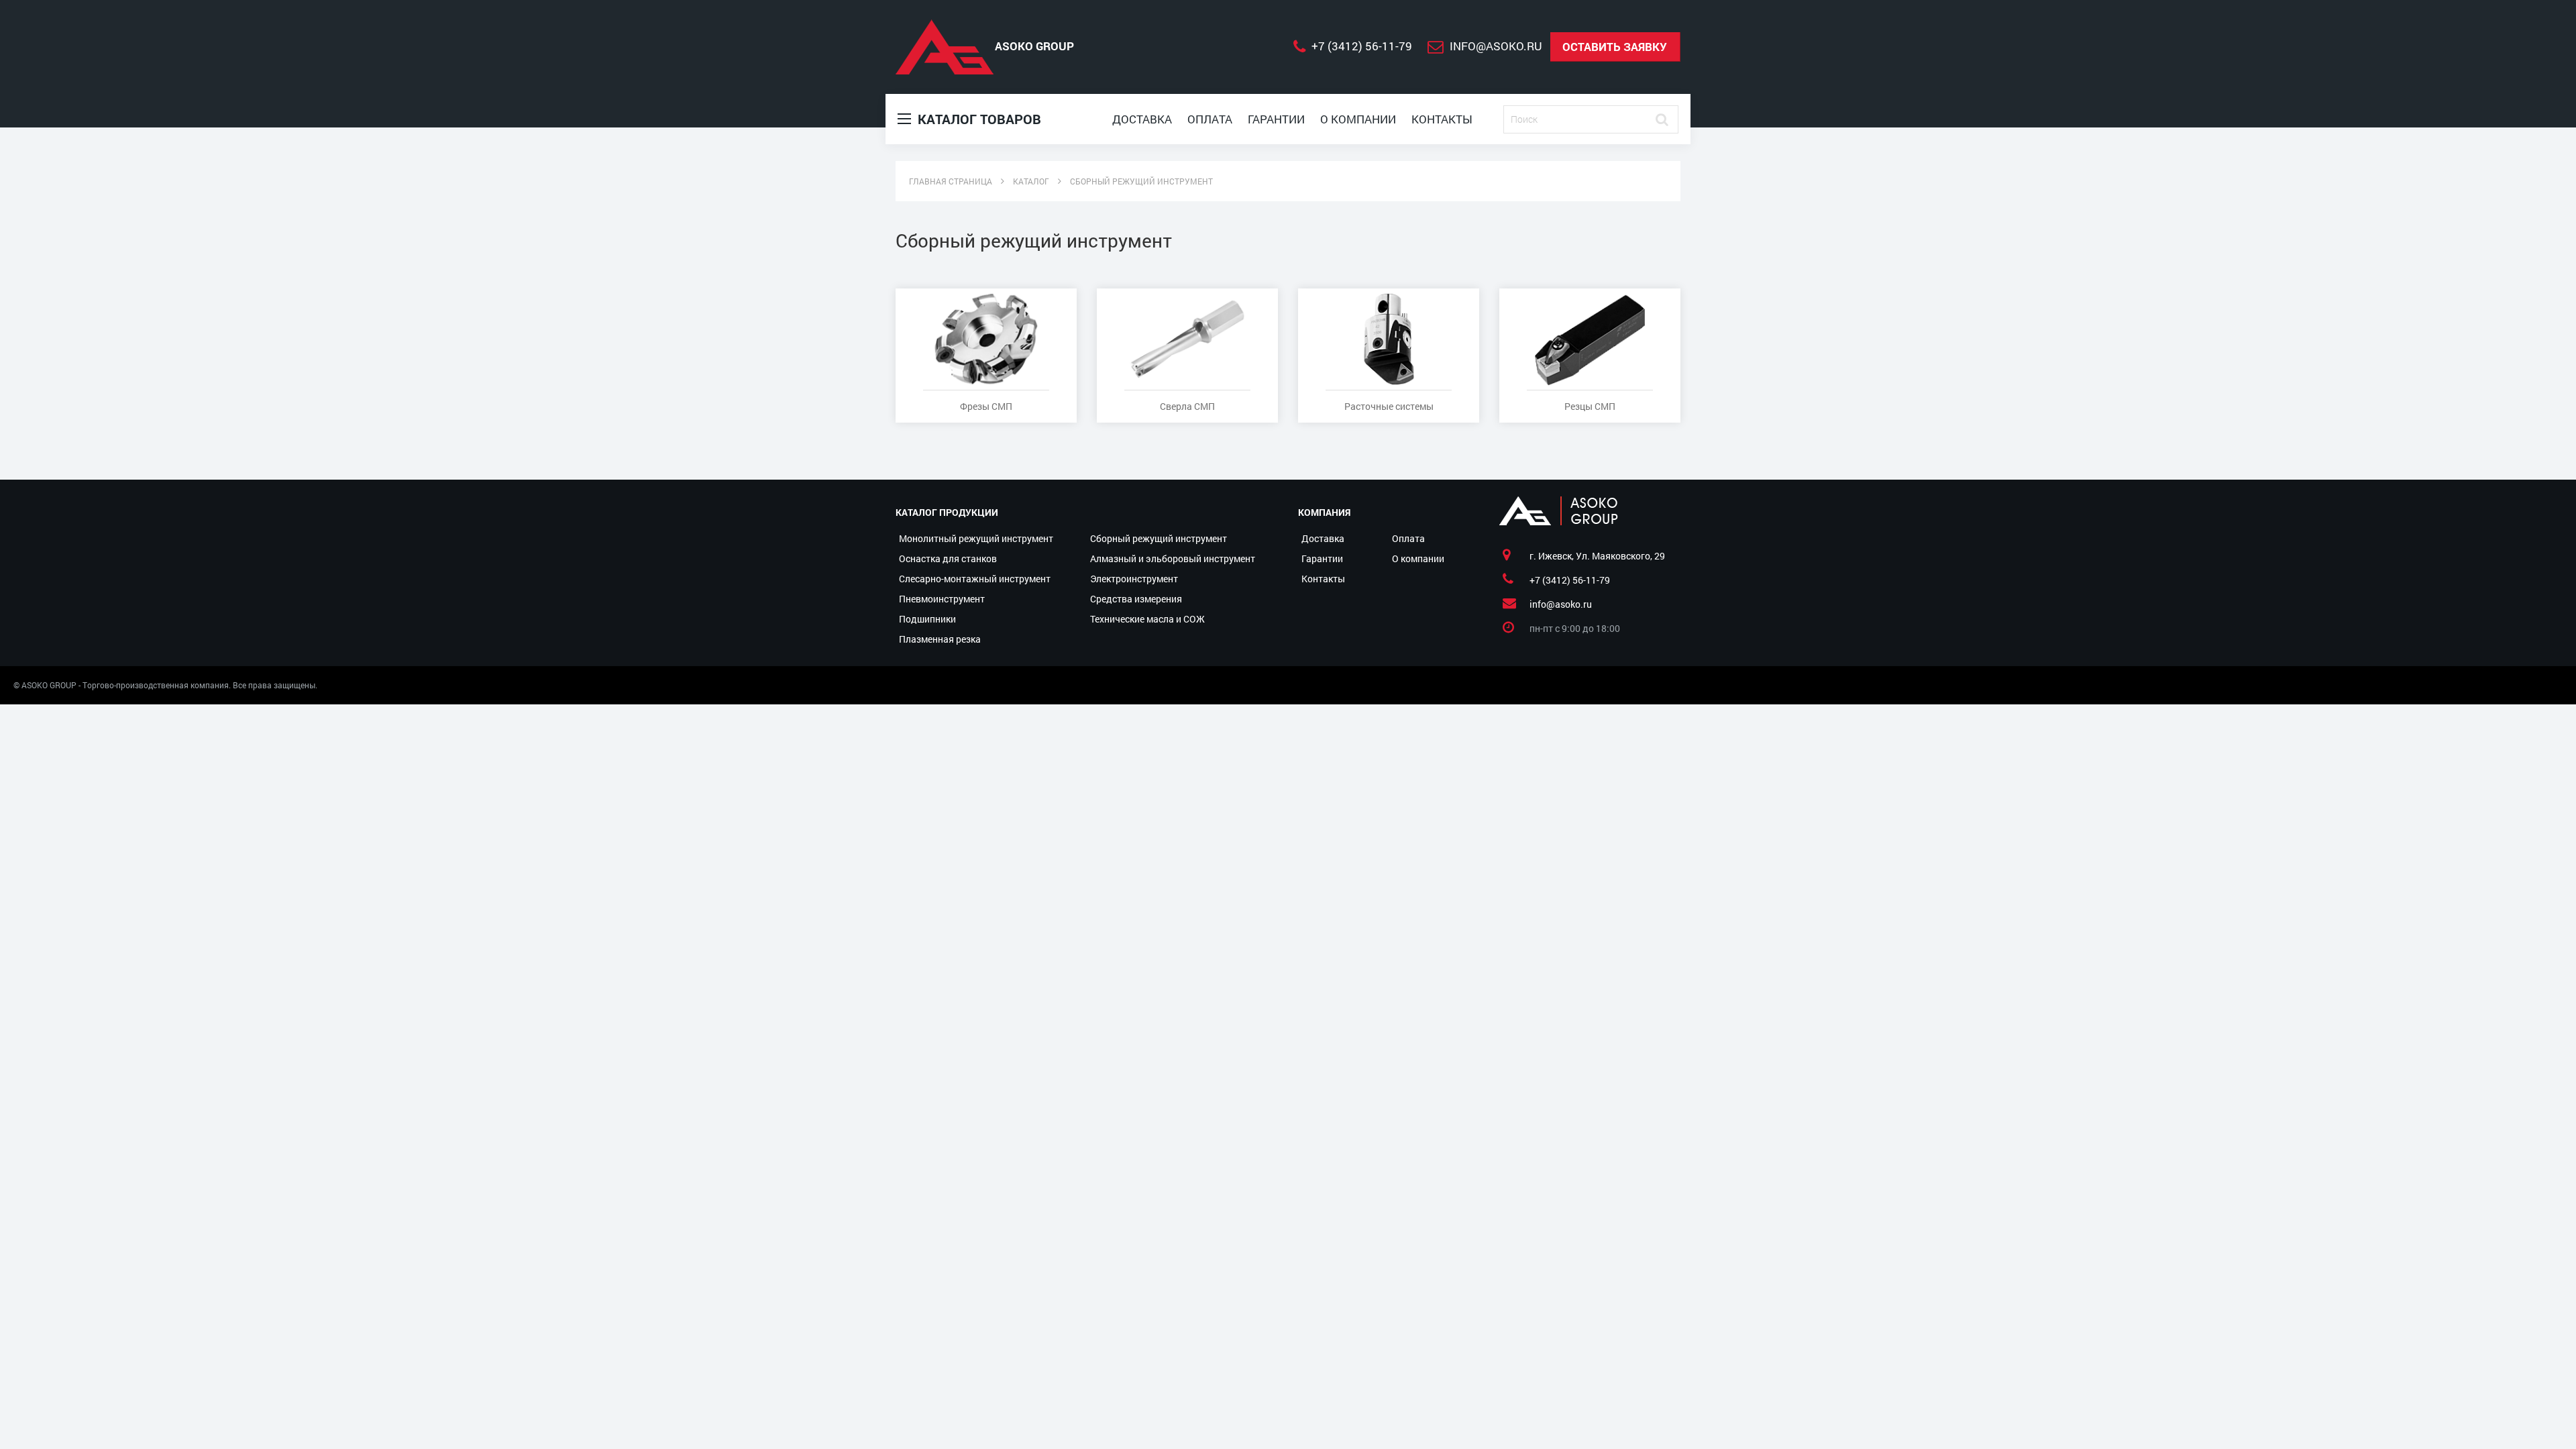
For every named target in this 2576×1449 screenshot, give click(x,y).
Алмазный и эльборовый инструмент (1173, 558)
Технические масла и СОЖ (1147, 619)
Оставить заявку (1615, 47)
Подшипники (927, 619)
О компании (1358, 119)
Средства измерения (1136, 599)
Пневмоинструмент (942, 599)
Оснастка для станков (948, 558)
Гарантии (1276, 119)
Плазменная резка (940, 639)
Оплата (1210, 119)
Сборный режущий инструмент (1159, 538)
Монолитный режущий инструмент (976, 538)
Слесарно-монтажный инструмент (975, 579)
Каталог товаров (978, 119)
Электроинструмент (1134, 579)
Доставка (1142, 119)
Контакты (1442, 119)
